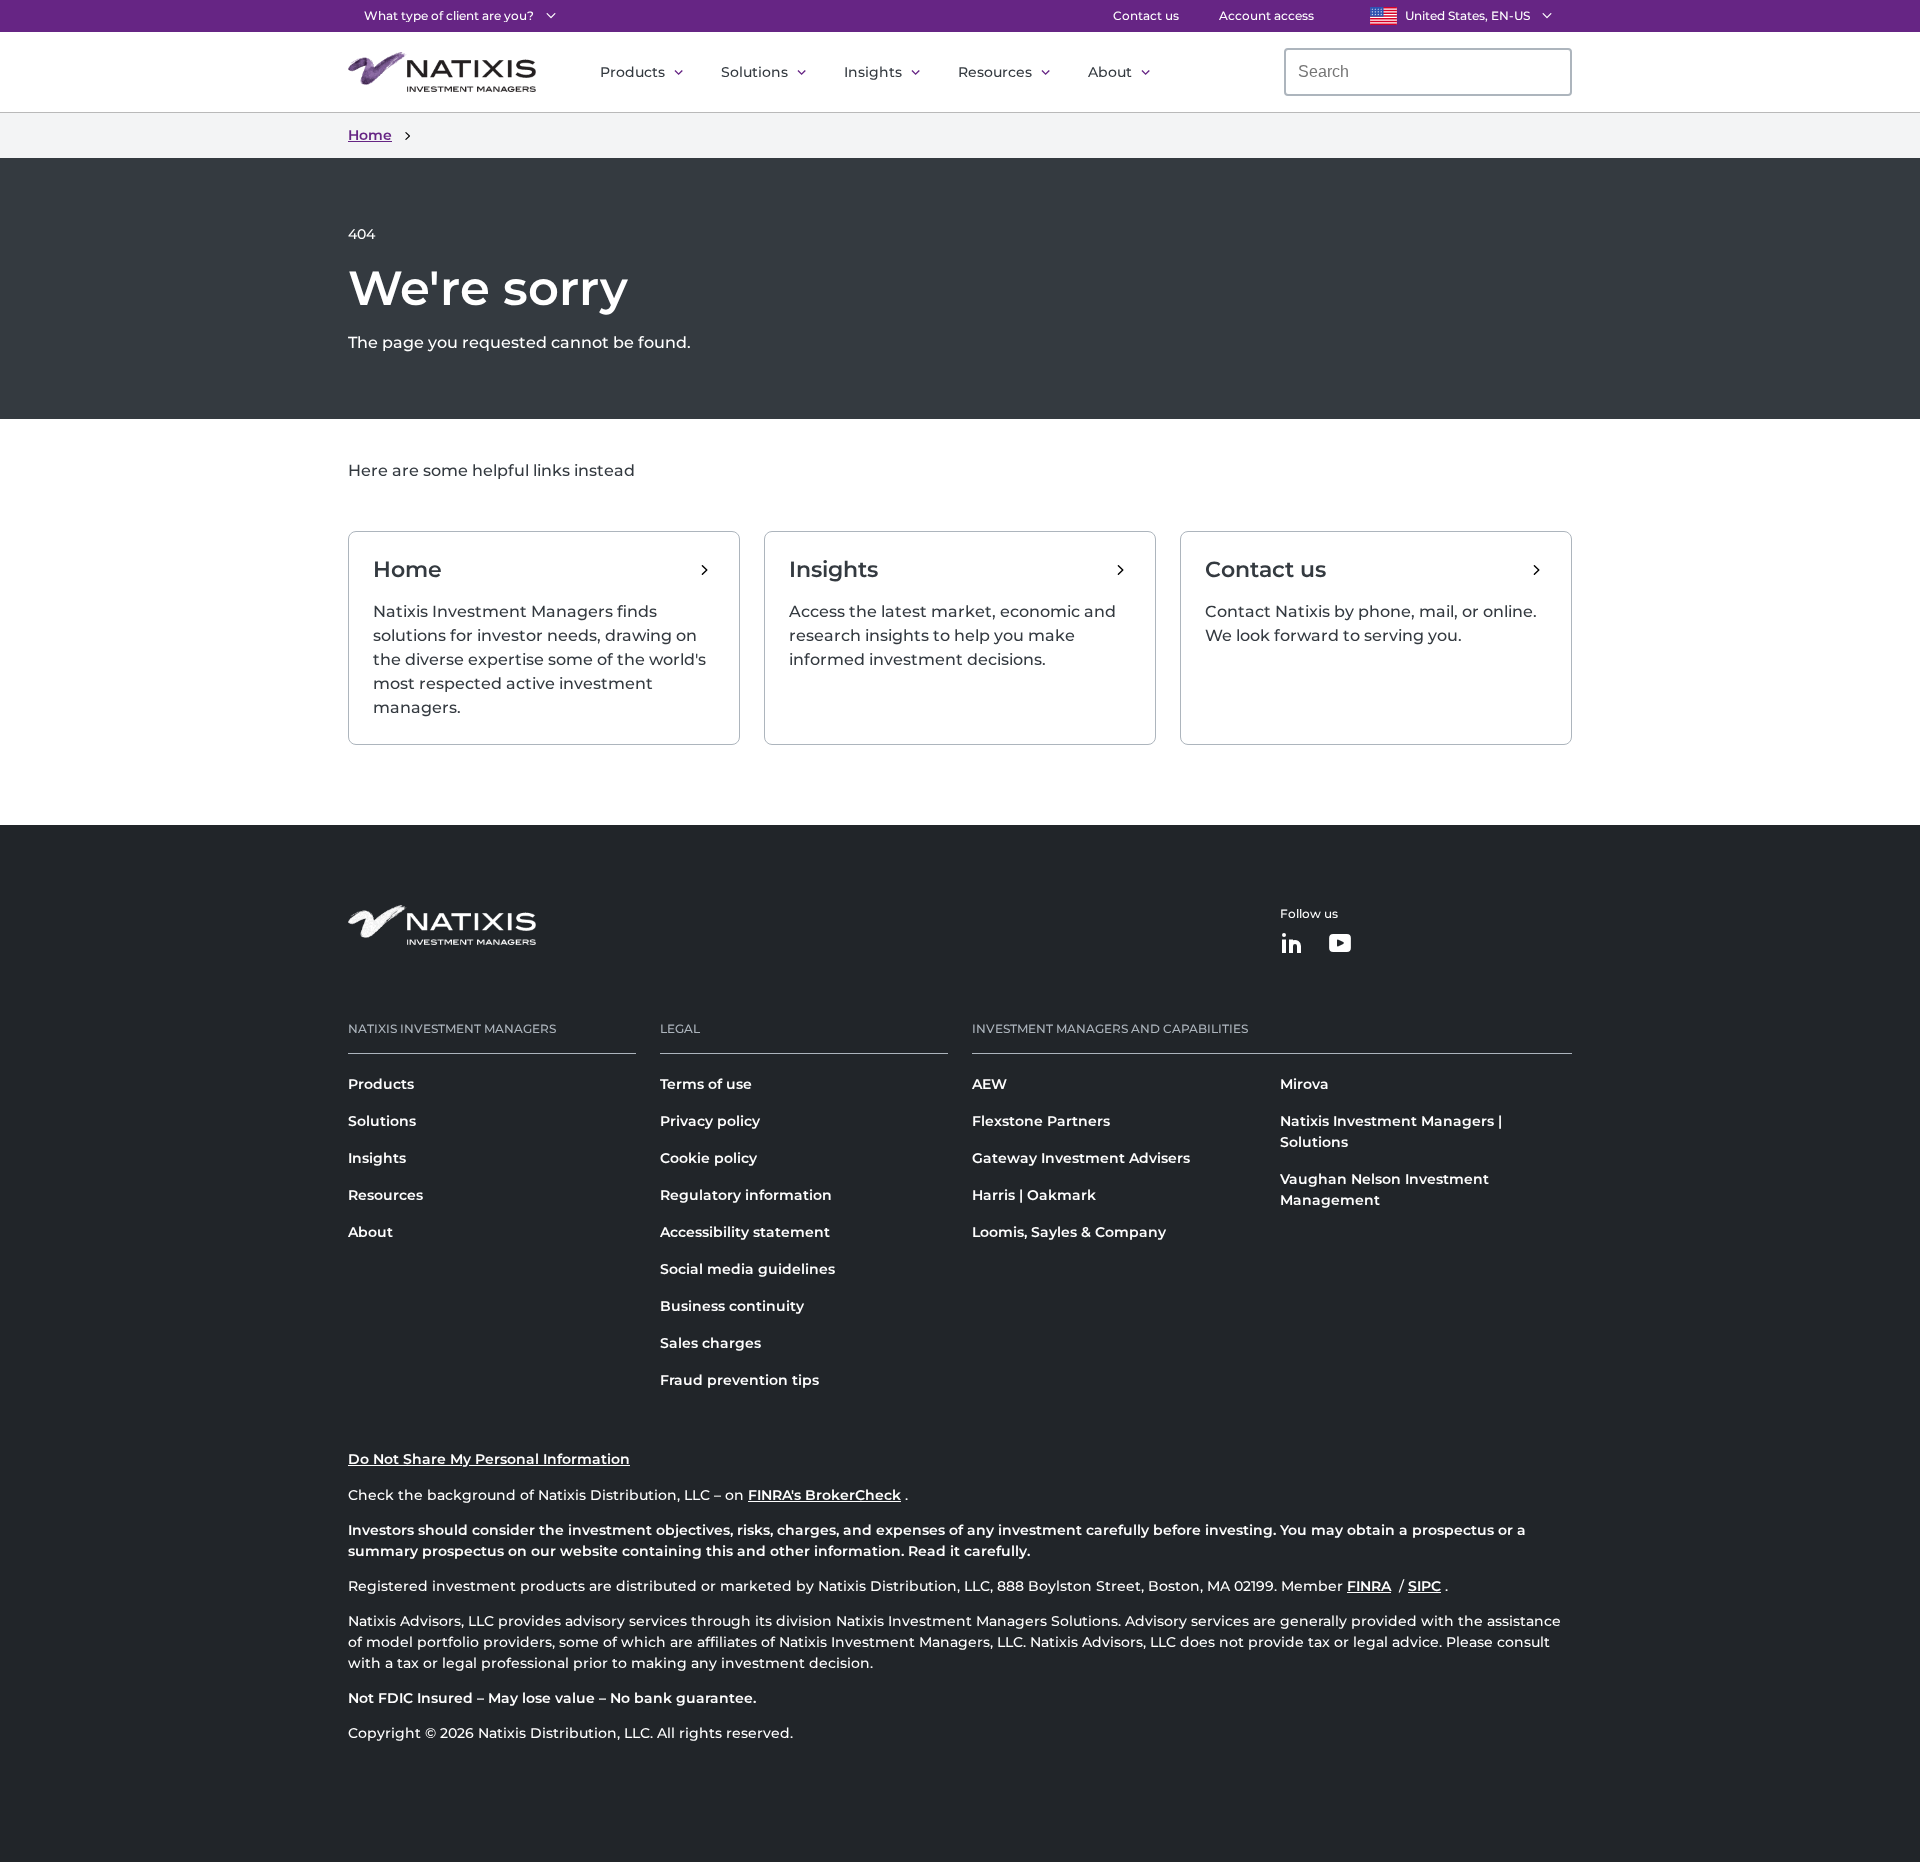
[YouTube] (1340, 944)
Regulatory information (746, 1195)
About (1110, 72)
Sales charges (710, 1343)
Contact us (1146, 15)
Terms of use (706, 1084)
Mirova (1304, 1084)
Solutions (754, 72)
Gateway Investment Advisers (1081, 1158)
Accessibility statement (745, 1232)
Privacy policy (710, 1121)
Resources (995, 72)
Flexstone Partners (1041, 1121)
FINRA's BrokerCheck (824, 1495)
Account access (1266, 15)
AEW (989, 1084)
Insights (873, 72)
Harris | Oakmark (1034, 1195)
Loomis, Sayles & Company (1069, 1232)
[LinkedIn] (1292, 944)
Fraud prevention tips (739, 1380)
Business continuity (732, 1306)
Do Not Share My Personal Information (489, 1459)
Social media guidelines (747, 1269)
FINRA (1369, 1586)
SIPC (1424, 1586)
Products (632, 72)
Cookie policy (708, 1158)
